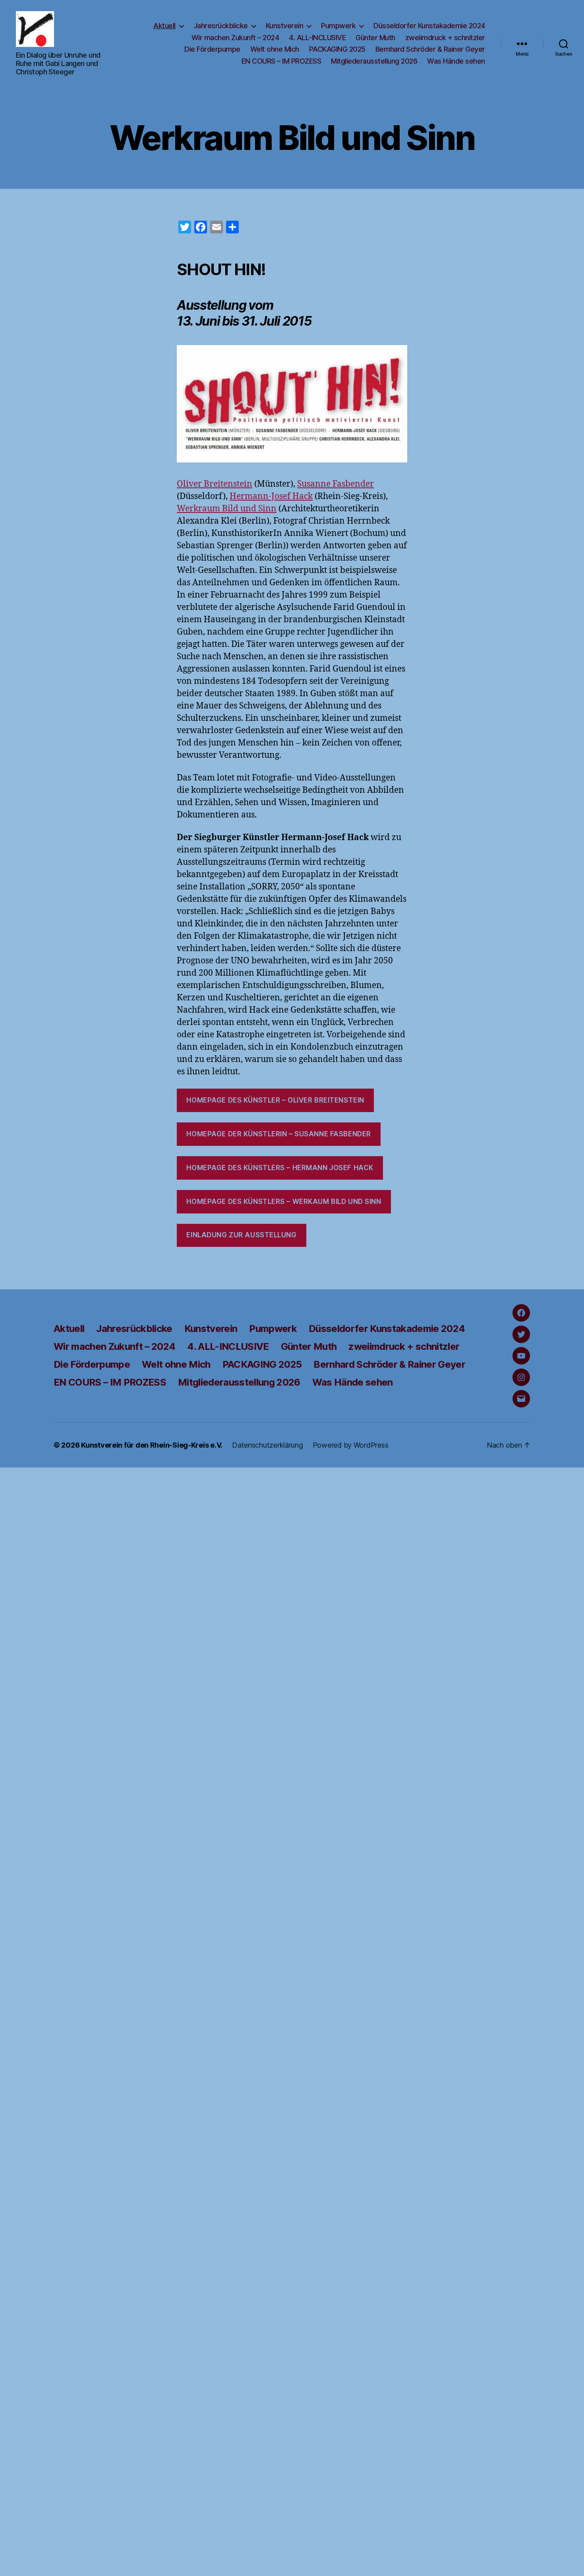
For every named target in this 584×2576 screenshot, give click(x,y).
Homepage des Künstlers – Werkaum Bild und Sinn (284, 1202)
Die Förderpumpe (212, 49)
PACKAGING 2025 (337, 49)
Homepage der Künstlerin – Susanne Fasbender (278, 1134)
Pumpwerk (338, 26)
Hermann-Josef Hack (271, 496)
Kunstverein (285, 26)
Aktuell (164, 26)
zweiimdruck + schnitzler (445, 38)
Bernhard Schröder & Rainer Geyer (430, 49)
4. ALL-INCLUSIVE (317, 38)
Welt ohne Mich (275, 49)
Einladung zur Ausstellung (241, 1235)
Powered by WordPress (351, 1445)
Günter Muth (375, 38)
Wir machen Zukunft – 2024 (235, 38)
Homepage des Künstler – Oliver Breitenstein (275, 1100)
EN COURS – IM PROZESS (281, 61)
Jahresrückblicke (221, 26)
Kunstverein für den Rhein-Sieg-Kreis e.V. (152, 1445)
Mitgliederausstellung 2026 (374, 61)
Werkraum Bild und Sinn (227, 509)
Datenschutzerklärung (268, 1445)
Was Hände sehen (456, 61)
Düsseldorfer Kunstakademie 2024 (429, 26)
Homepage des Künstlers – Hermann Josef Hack (280, 1168)
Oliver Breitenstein (215, 484)
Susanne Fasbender (336, 484)
